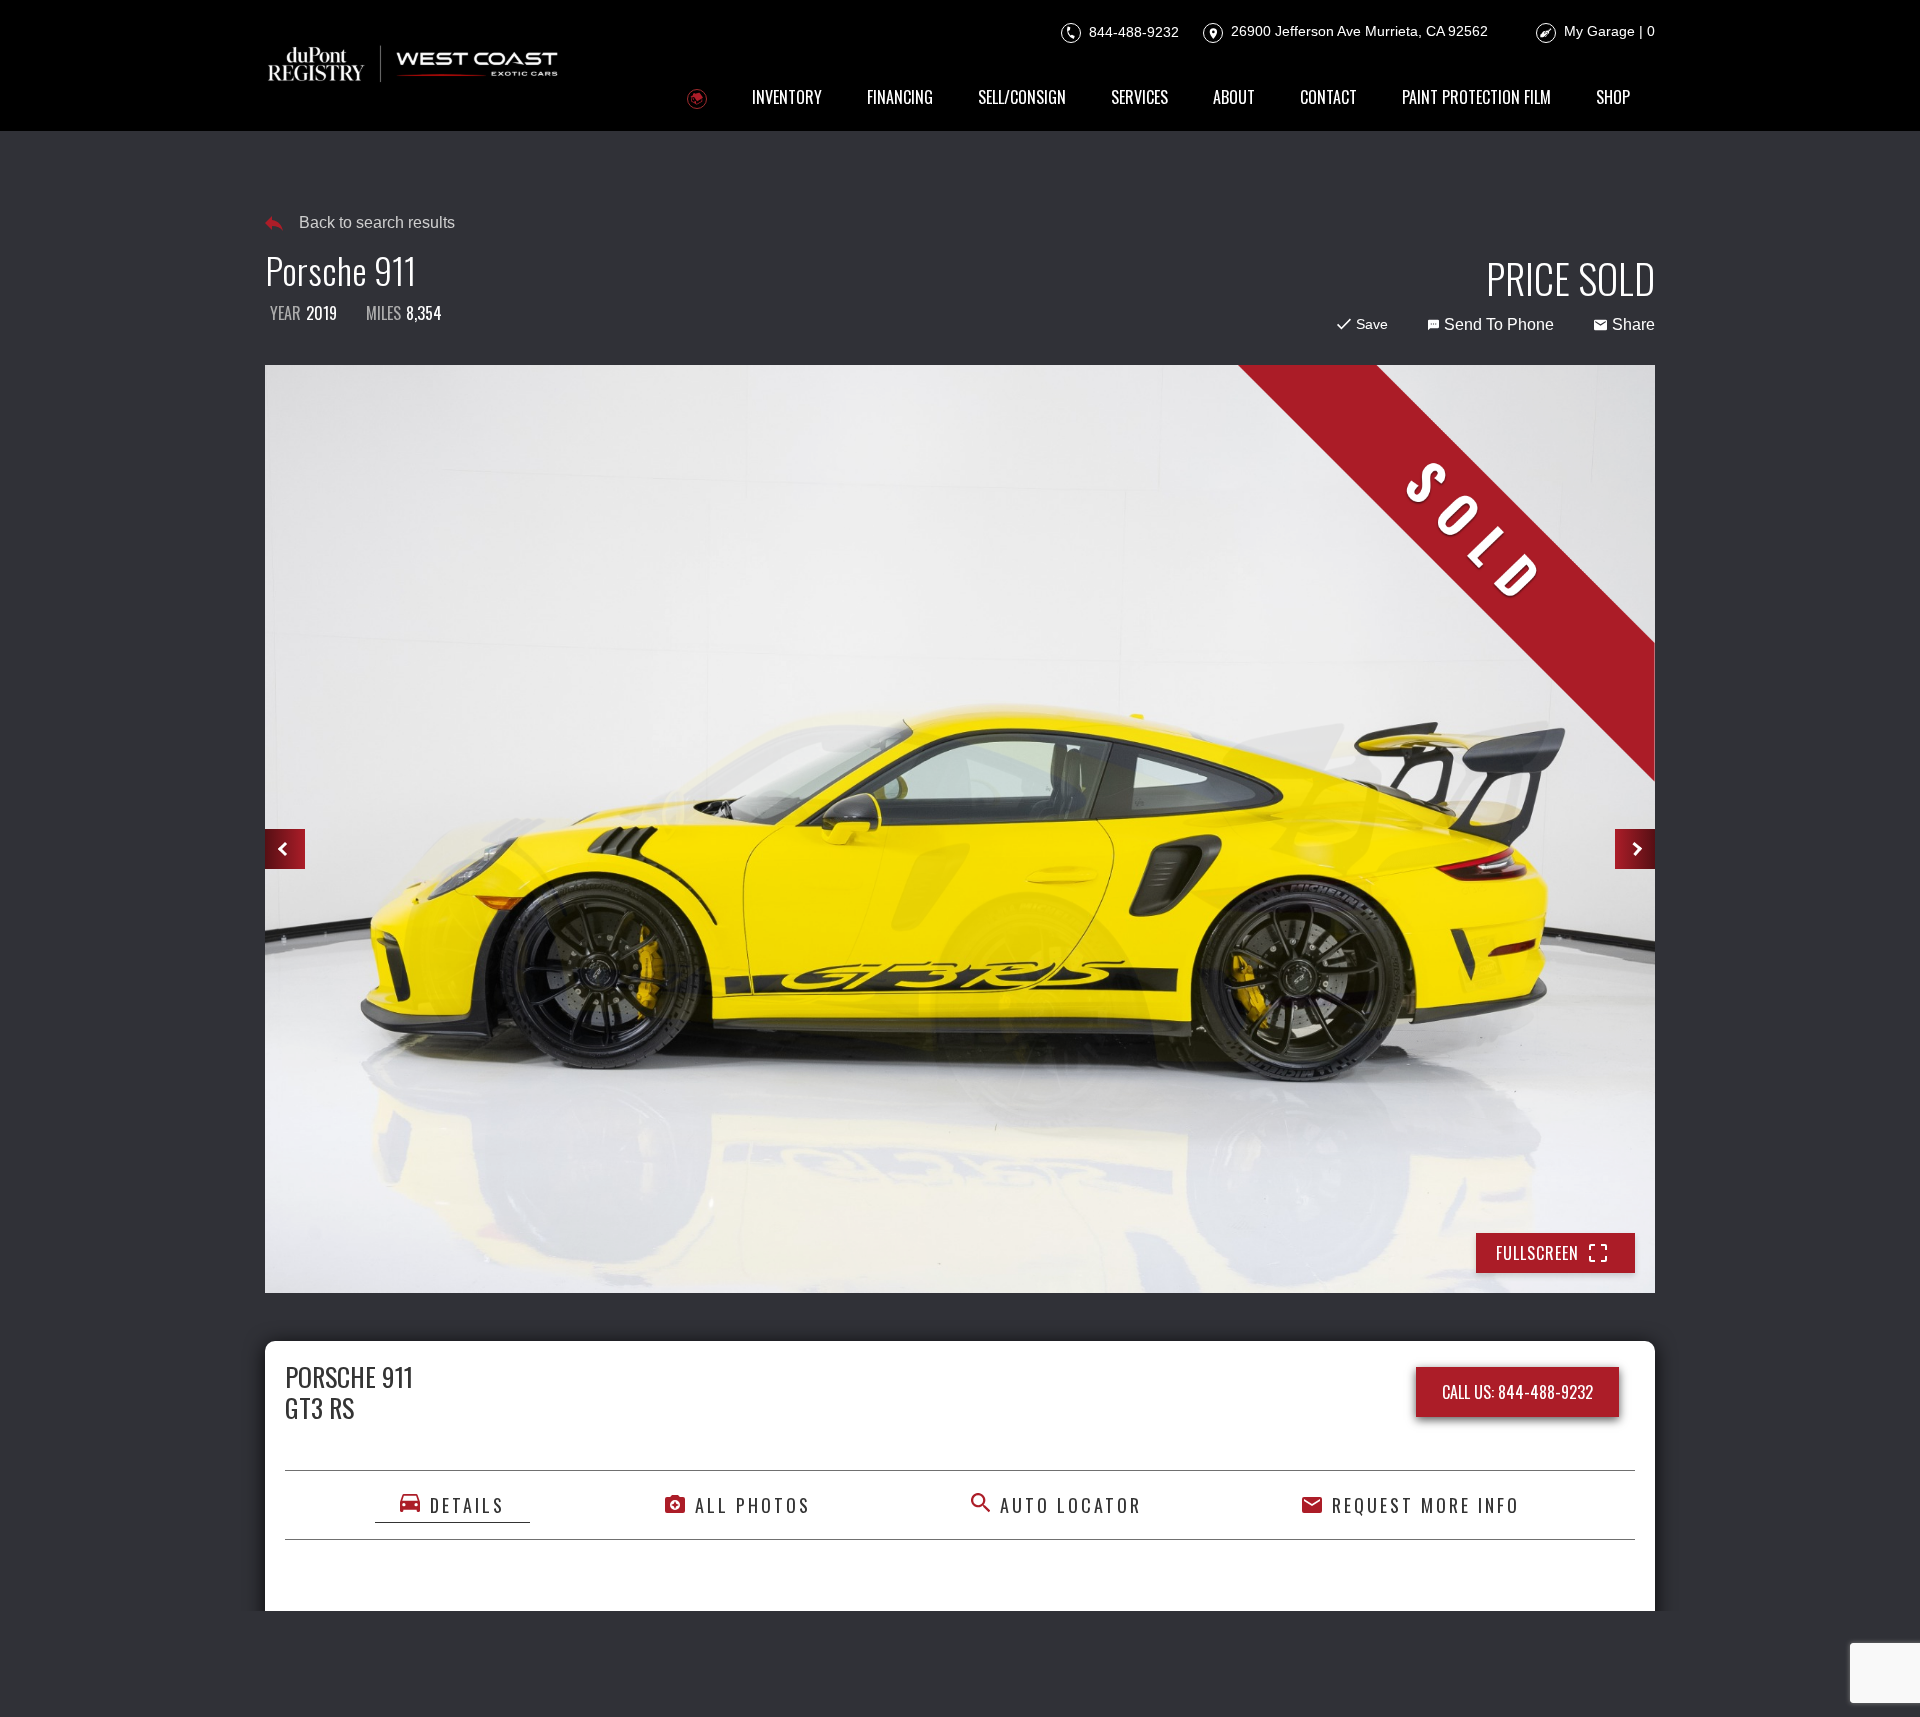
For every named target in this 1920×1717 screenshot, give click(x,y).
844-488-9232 (1132, 31)
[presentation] (285, 849)
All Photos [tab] (753, 1505)
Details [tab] (467, 1505)
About (1234, 97)
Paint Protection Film (1476, 97)
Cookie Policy (804, 1674)
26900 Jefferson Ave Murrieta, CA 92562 (1357, 31)
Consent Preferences (1086, 1674)
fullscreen (1537, 1253)
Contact (1328, 97)
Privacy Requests (931, 1674)
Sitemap (1205, 1674)
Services (1139, 97)
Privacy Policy (688, 1674)
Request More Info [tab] (1426, 1505)
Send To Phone (1499, 324)
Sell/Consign (1022, 97)
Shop (1613, 97)
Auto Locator (1071, 1505)
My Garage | (1609, 31)
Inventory (787, 97)
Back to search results (377, 222)
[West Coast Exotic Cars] (414, 65)
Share (1633, 324)
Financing (900, 97)
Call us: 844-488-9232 (1517, 1392)
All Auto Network (1587, 1674)
